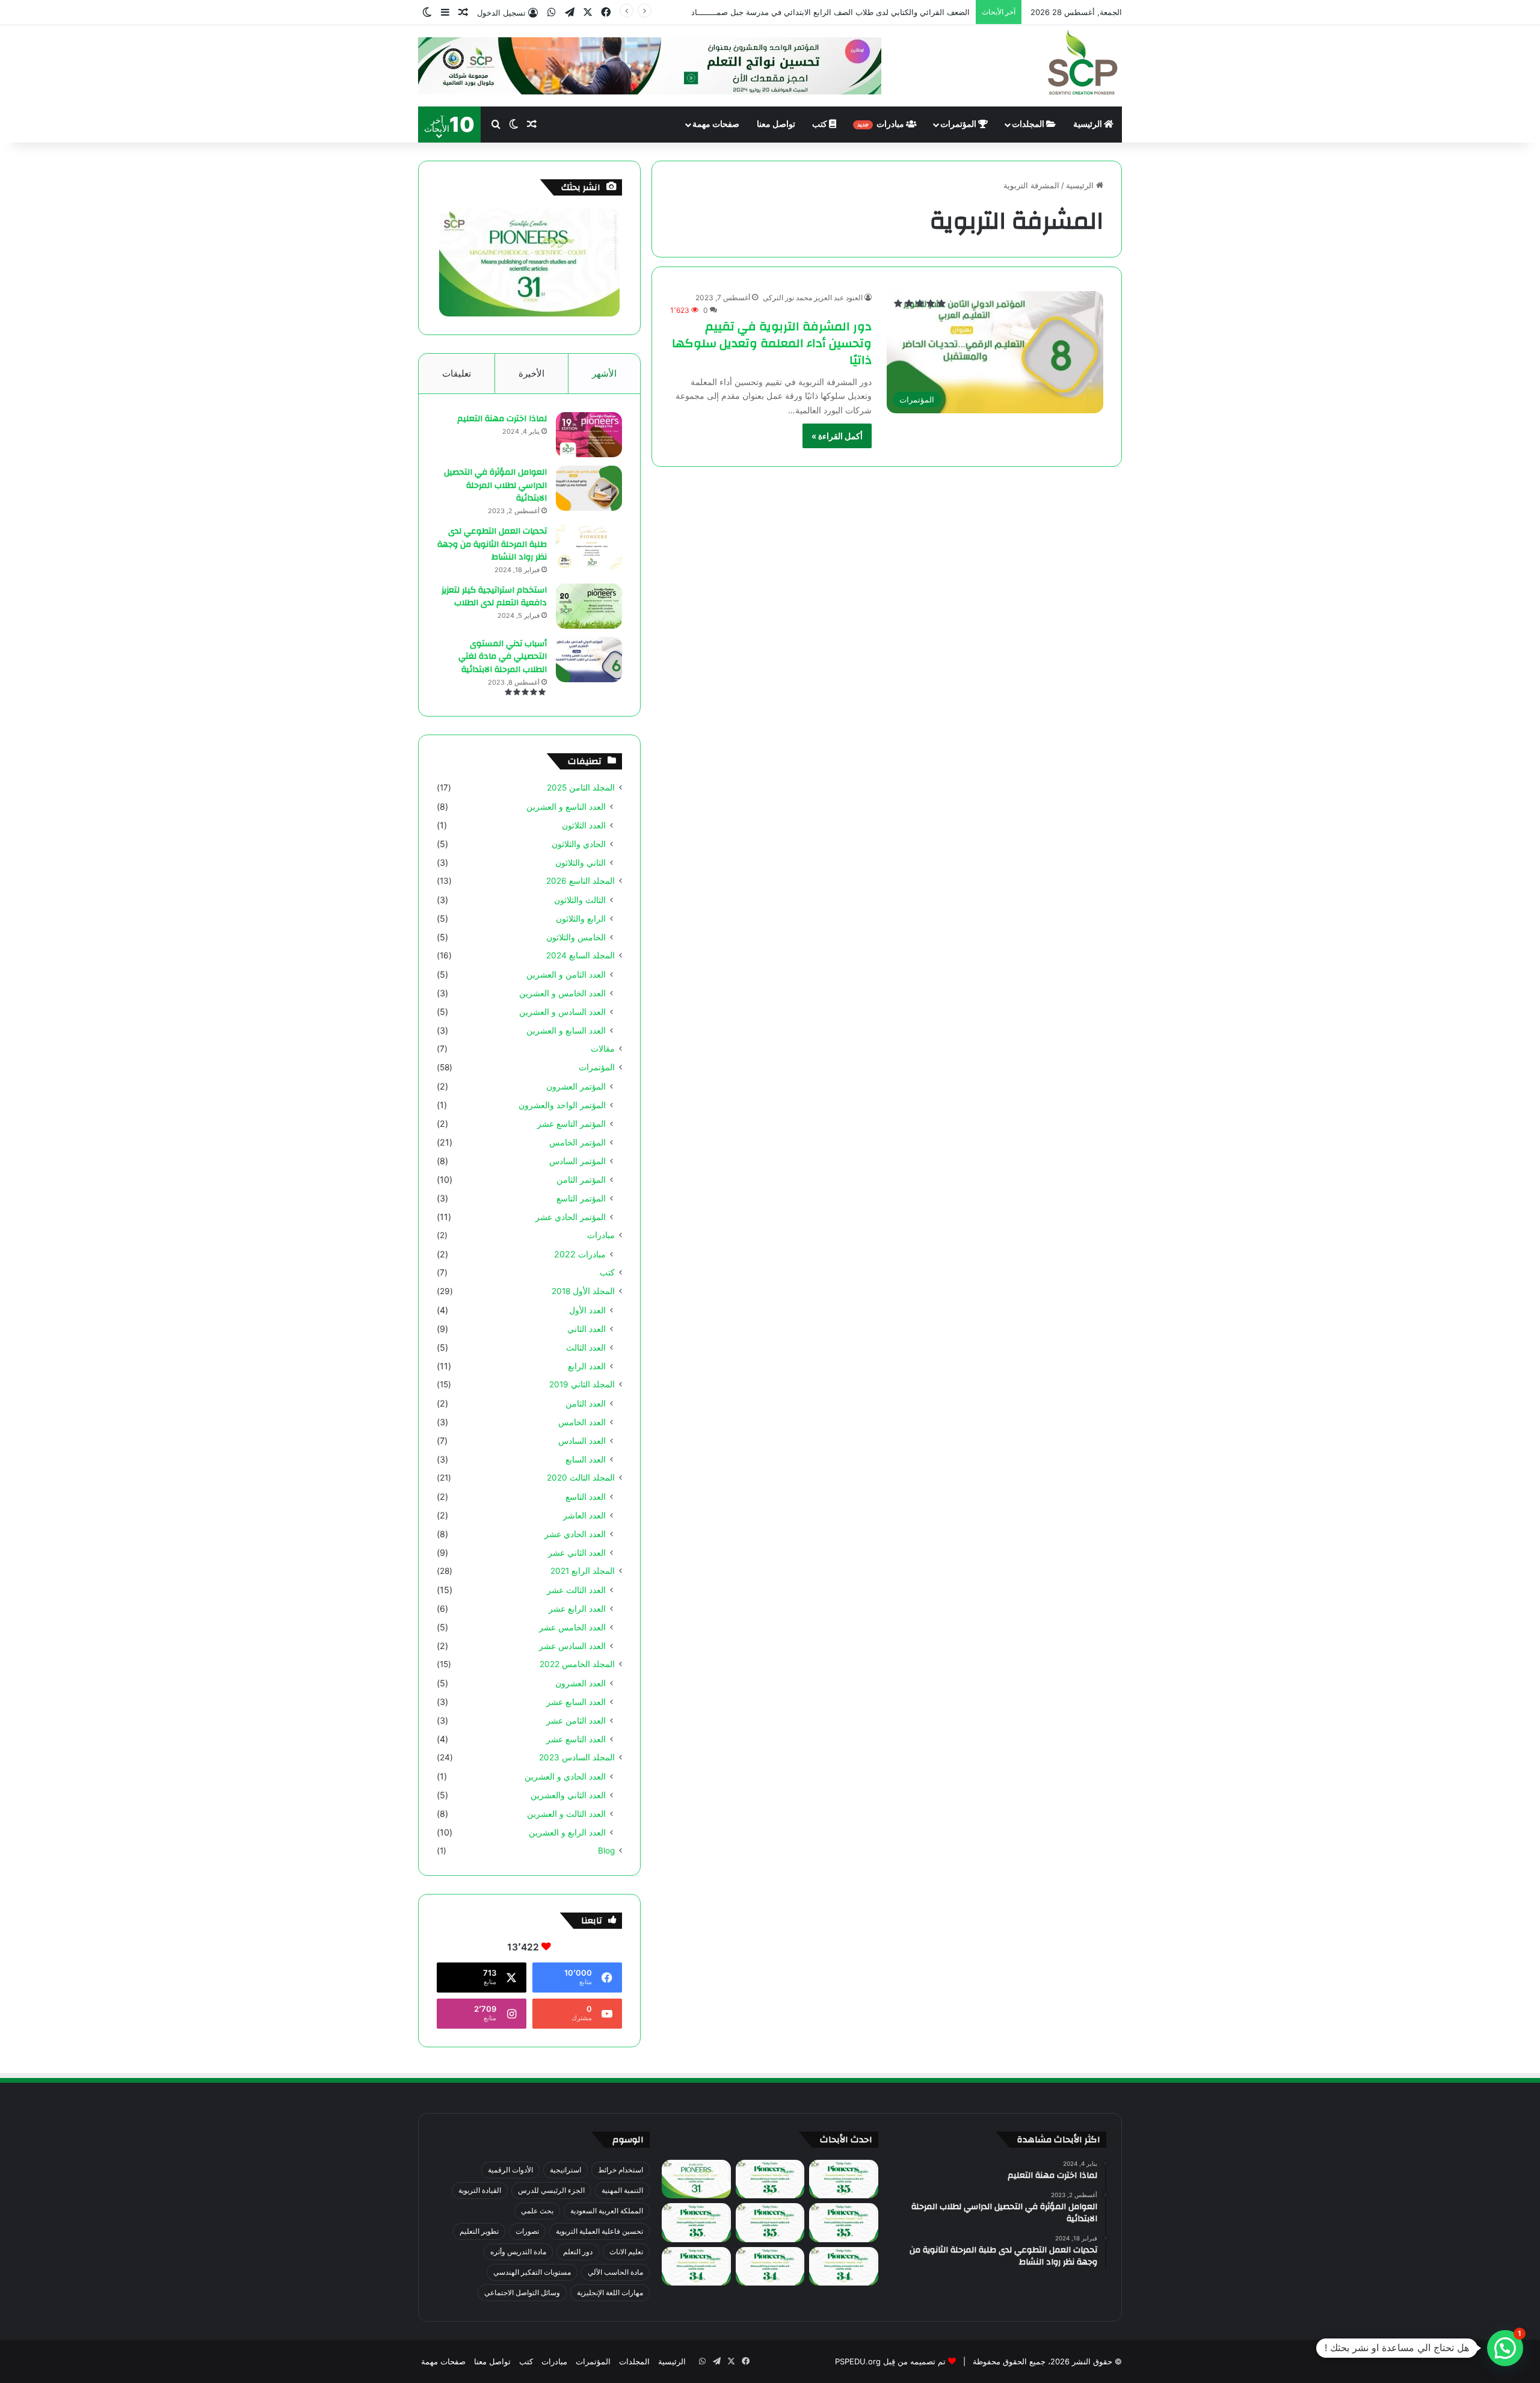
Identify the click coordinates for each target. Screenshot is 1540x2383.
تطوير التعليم (479, 2231)
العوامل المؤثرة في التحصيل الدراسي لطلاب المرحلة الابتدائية (495, 485)
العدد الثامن (586, 1403)
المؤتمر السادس (577, 1161)
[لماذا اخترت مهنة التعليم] (589, 435)
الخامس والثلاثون (576, 937)
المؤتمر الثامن (581, 1179)
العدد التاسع (586, 1497)
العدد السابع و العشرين (566, 1030)
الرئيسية (1089, 125)
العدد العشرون (581, 1683)
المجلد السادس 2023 (577, 1757)
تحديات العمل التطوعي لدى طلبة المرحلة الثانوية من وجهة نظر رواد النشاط (492, 544)
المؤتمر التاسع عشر (571, 1124)
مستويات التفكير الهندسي (532, 2272)
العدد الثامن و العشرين (566, 974)
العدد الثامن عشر (576, 1720)
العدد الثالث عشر (576, 1590)
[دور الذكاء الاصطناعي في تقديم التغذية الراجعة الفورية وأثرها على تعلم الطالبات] (770, 2267)
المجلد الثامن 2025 (581, 788)
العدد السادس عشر (572, 1646)
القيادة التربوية (480, 2190)
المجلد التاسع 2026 (581, 881)
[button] (1505, 2348)
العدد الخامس (582, 1422)
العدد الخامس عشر (572, 1627)
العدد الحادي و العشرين (565, 1776)
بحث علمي (537, 2211)
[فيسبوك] (606, 12)
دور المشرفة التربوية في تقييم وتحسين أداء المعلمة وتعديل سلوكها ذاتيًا (772, 343)
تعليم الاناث (626, 2252)
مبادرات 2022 (580, 1254)
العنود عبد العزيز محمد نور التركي (813, 297)
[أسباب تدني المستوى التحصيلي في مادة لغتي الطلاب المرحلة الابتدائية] (589, 660)
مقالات (603, 1049)
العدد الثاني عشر (577, 1552)
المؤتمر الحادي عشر (571, 1217)
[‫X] (588, 12)
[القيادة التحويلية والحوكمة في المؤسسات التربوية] (843, 2267)
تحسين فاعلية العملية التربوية (599, 2231)
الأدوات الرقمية (510, 2170)
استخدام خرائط (621, 2170)
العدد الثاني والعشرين (568, 1795)
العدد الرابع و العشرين (567, 1832)
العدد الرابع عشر (577, 1608)
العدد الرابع (587, 1366)
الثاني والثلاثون (581, 862)
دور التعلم (578, 2252)
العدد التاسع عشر (576, 1739)
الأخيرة (531, 373)
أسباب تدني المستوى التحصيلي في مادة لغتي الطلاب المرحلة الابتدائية (503, 657)
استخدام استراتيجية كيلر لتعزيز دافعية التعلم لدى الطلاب (494, 597)
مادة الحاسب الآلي (615, 2272)
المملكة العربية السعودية (607, 2211)
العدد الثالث (586, 1347)
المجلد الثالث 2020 (581, 1478)
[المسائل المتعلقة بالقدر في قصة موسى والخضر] (696, 2223)
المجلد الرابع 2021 (583, 1571)
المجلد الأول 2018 (583, 1291)
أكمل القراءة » (837, 436)
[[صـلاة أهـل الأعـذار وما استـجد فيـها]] (843, 2223)
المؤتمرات (959, 125)
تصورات (527, 2231)
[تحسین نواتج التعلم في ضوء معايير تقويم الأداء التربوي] (696, 2179)
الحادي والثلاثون (579, 844)
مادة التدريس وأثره (518, 2252)
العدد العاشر (584, 1515)
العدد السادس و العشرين (562, 1012)
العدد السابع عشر (576, 1702)
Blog (606, 1851)
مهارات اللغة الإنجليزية (610, 2292)
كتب (821, 125)
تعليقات (457, 373)
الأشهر (604, 373)
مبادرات (882, 125)
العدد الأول (587, 1310)
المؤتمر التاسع (581, 1198)
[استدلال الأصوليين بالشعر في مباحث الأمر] (696, 2267)
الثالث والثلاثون (580, 900)
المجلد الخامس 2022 (577, 1664)
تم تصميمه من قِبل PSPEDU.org (890, 2361)
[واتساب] (552, 12)
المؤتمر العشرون (576, 1086)
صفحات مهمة (716, 125)
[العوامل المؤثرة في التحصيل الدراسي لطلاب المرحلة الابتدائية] (589, 488)
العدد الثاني (587, 1329)
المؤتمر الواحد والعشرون (562, 1105)
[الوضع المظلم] (427, 13)
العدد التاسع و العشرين (566, 806)
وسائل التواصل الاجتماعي (522, 2292)
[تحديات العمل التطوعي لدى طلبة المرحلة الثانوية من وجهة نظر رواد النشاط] (589, 547)
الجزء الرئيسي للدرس (551, 2190)
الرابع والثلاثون (581, 918)
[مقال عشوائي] (463, 13)
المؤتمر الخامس (577, 1142)
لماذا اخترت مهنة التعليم (502, 419)
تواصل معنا (776, 125)
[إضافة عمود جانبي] (445, 13)
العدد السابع (586, 1459)
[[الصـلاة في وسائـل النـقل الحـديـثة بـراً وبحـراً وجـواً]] (770, 2223)
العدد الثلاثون (584, 825)
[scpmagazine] (1083, 64)
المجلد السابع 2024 (581, 955)
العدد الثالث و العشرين (566, 1814)
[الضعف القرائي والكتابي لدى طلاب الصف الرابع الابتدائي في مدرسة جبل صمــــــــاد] (770, 2179)
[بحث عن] (496, 125)
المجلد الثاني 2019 (582, 1384)
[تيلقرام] (570, 12)
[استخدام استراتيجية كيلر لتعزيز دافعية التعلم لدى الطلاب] (589, 606)
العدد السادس (582, 1441)
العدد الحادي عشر (575, 1534)
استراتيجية (565, 2170)
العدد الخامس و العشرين (562, 993)
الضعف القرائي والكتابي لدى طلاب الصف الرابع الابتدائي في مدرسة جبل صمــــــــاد (830, 12)
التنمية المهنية (622, 2190)
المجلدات (1029, 125)
